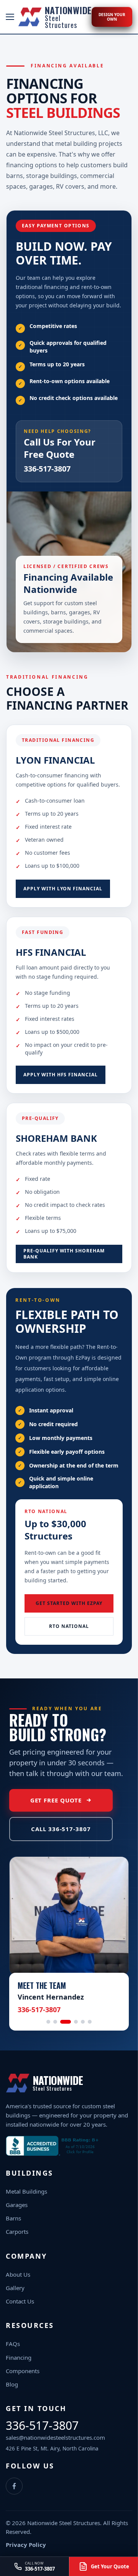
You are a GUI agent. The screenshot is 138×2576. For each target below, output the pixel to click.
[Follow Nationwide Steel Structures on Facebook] (14, 2486)
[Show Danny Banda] (48, 2022)
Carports (17, 2232)
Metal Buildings (26, 2191)
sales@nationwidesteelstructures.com (55, 2437)
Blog (12, 2384)
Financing (19, 2357)
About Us (18, 2274)
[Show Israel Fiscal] (76, 2022)
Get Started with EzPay (69, 1603)
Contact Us (20, 2301)
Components (23, 2371)
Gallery (15, 2288)
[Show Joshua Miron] (90, 2022)
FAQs (13, 2344)
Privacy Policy (26, 2545)
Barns (13, 2218)
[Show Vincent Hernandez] (66, 2022)
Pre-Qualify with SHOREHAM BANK (64, 1254)
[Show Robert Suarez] (55, 2022)
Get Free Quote (56, 1800)
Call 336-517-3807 (61, 1829)
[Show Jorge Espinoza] (83, 2022)
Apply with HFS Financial (61, 1075)
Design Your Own (112, 17)
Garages (17, 2205)
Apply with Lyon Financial (63, 889)
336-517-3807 (47, 469)
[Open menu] (10, 17)
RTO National (69, 1626)
